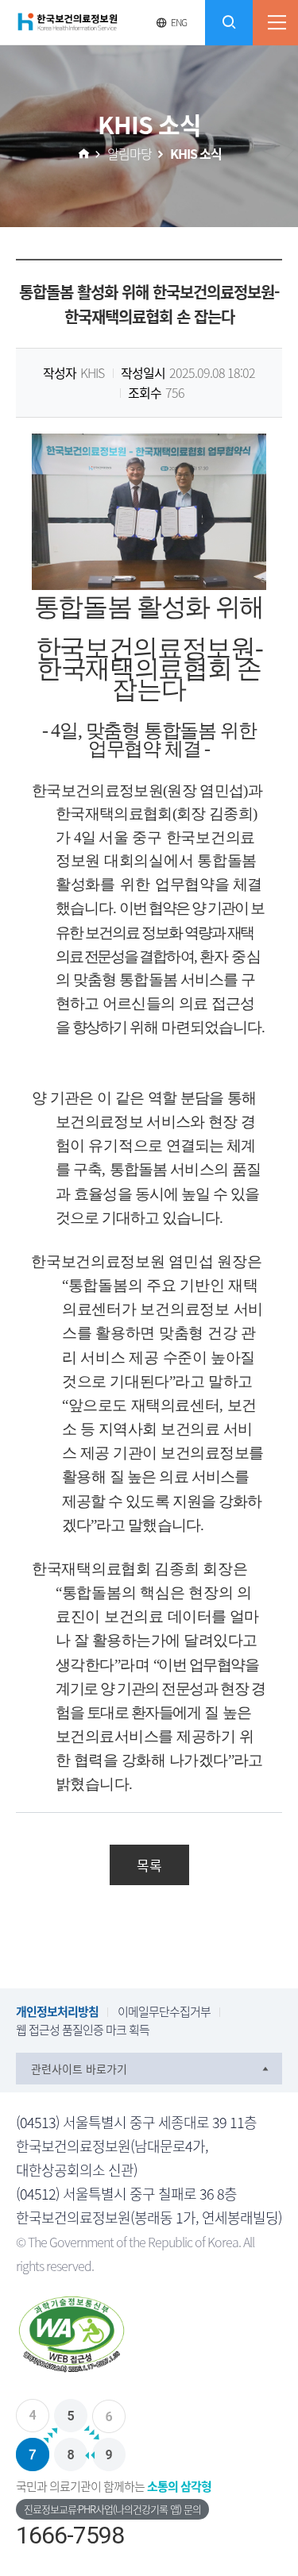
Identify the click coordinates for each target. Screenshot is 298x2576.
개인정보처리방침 (57, 2011)
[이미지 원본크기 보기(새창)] (149, 510)
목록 (149, 1865)
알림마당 (130, 153)
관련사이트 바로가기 (79, 2069)
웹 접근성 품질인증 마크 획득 (83, 2030)
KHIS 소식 (196, 153)
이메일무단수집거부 (164, 2011)
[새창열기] (149, 2338)
